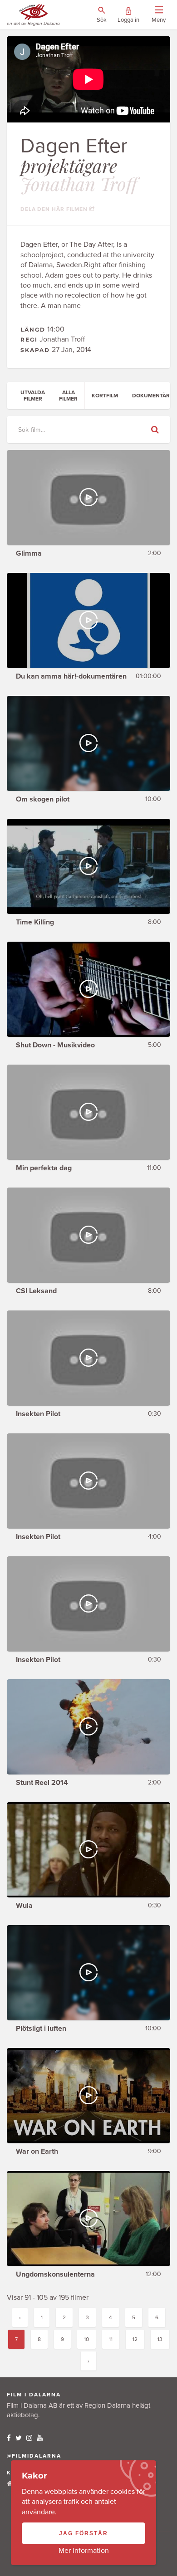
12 (135, 2339)
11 (111, 2339)
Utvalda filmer (33, 396)
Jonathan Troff (79, 183)
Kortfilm (105, 396)
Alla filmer (68, 396)
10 (86, 2339)
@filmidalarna (34, 2456)
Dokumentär (151, 396)
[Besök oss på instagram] (29, 2438)
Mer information (84, 2551)
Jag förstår (84, 2533)
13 (160, 2339)
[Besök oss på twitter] (19, 2438)
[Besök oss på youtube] (40, 2438)
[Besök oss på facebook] (9, 2438)
